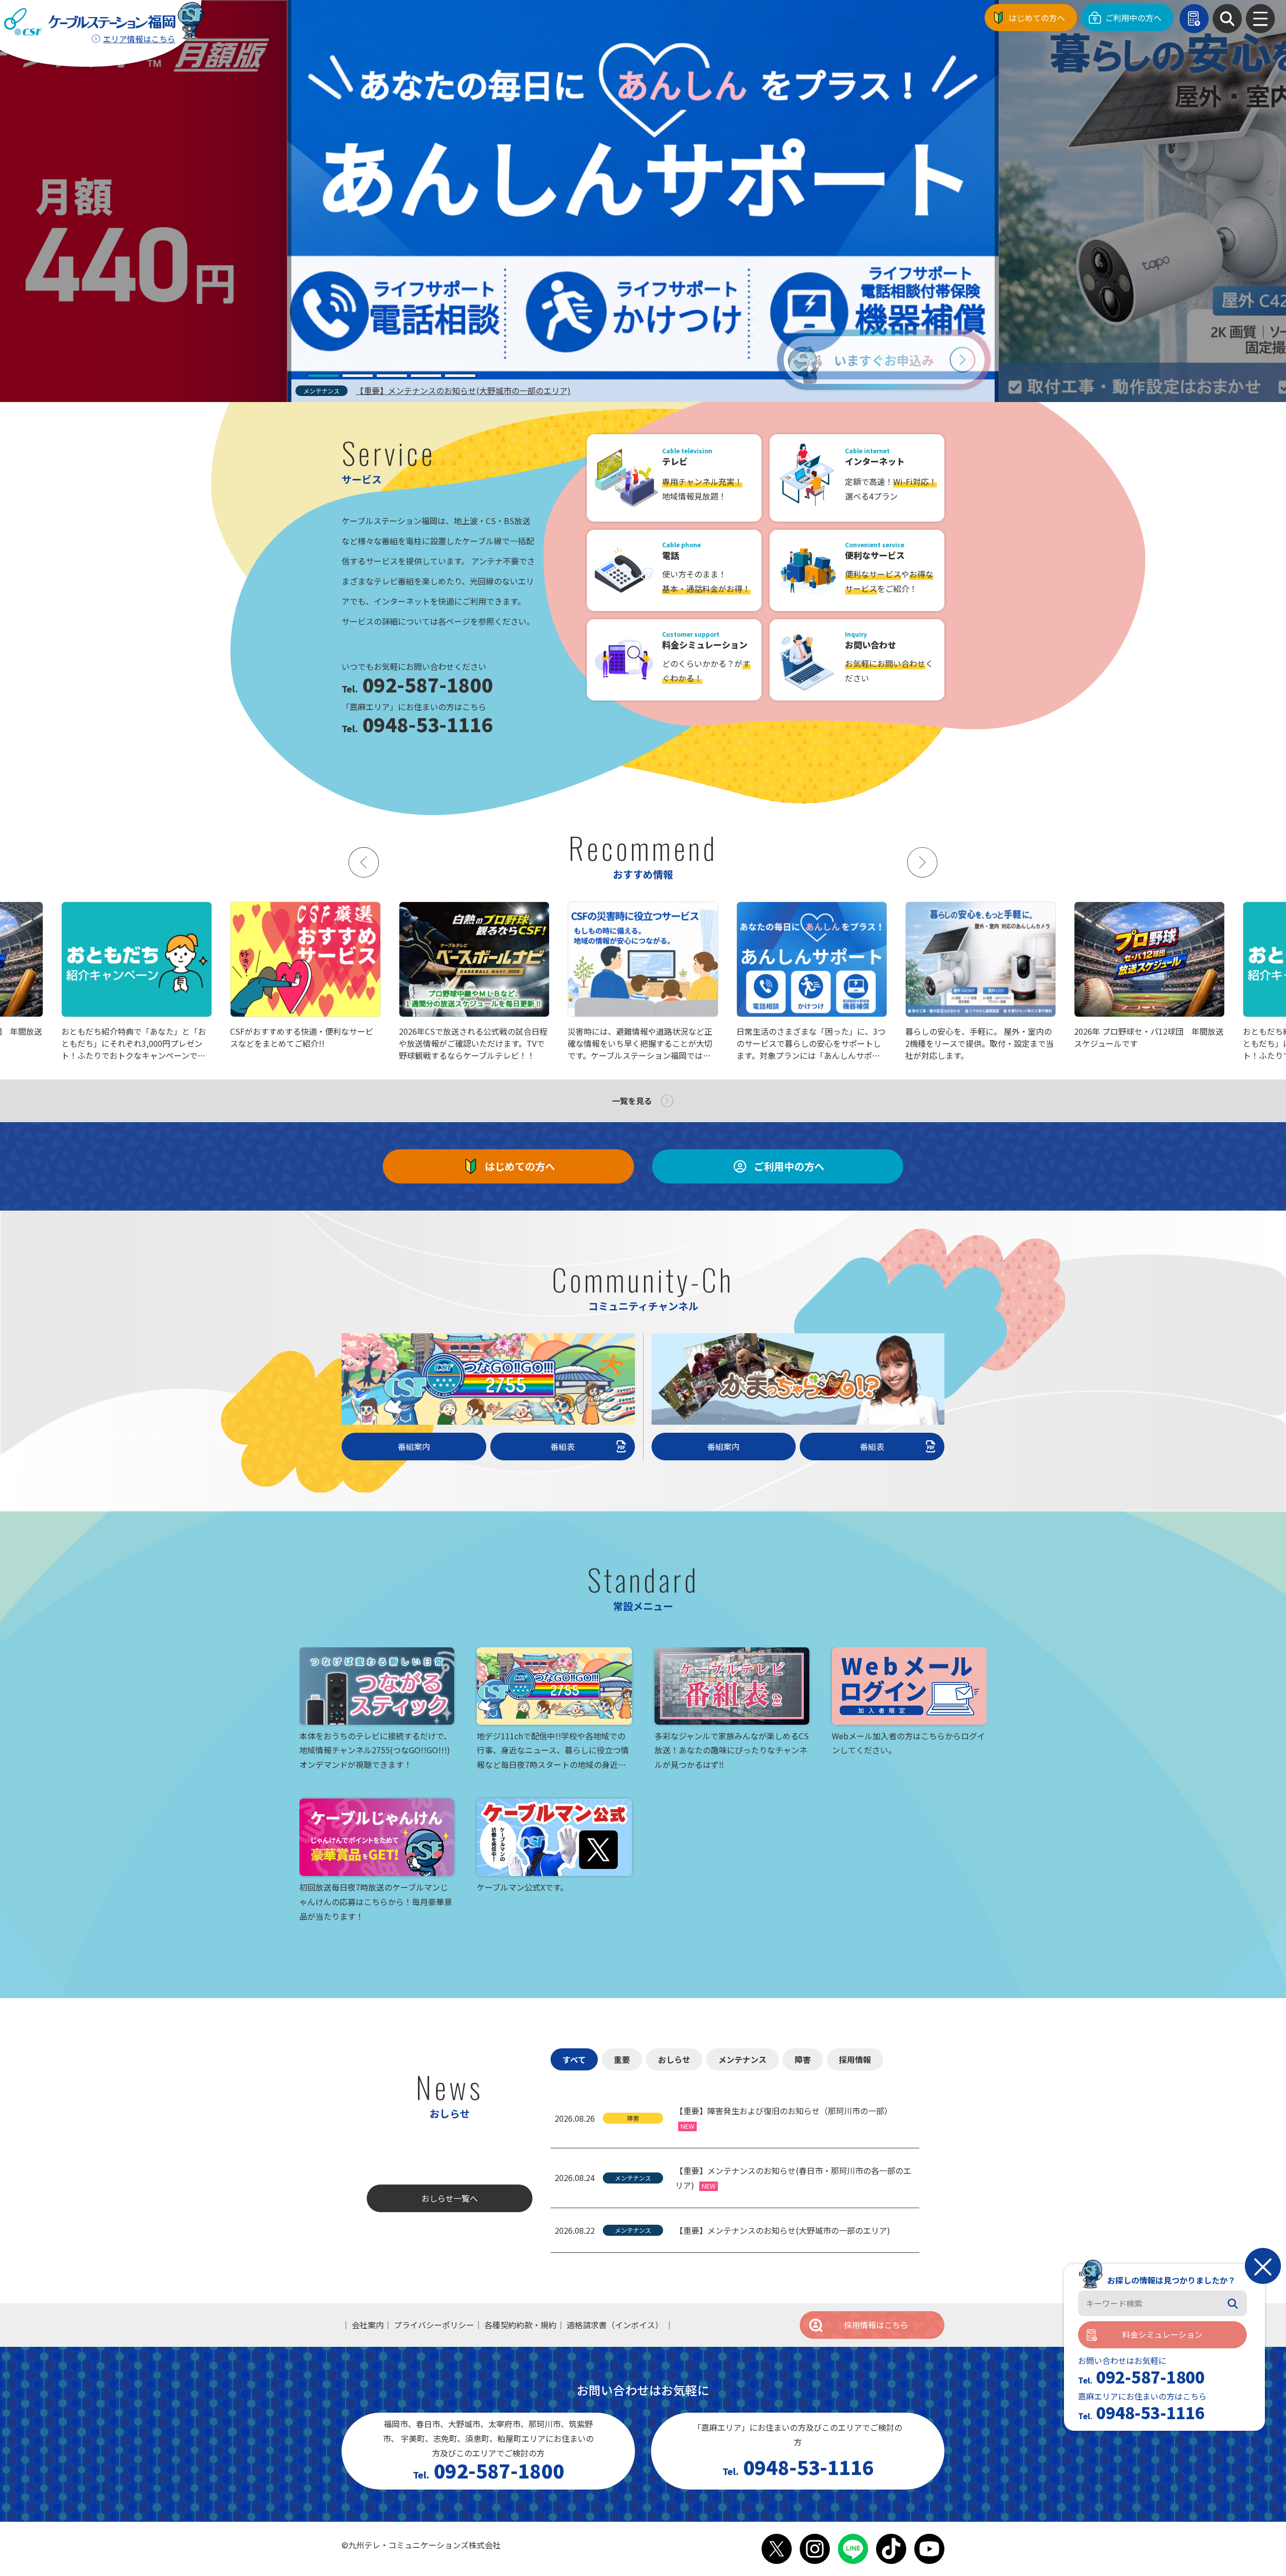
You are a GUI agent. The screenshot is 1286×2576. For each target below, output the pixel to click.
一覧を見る (632, 1101)
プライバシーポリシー (434, 2325)
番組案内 (414, 1446)
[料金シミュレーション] (1194, 19)
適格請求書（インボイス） (615, 2325)
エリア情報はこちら (139, 39)
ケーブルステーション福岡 (90, 22)
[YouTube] (929, 2549)
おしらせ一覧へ (450, 2198)
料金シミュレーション (1162, 2335)
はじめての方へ (1037, 18)
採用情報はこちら (876, 2325)
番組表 (563, 1446)
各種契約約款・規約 (520, 2325)
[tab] (324, 376)
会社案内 (368, 2325)
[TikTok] (891, 2549)
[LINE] (853, 2549)
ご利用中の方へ (1133, 18)
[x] (777, 2549)
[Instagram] (815, 2549)
